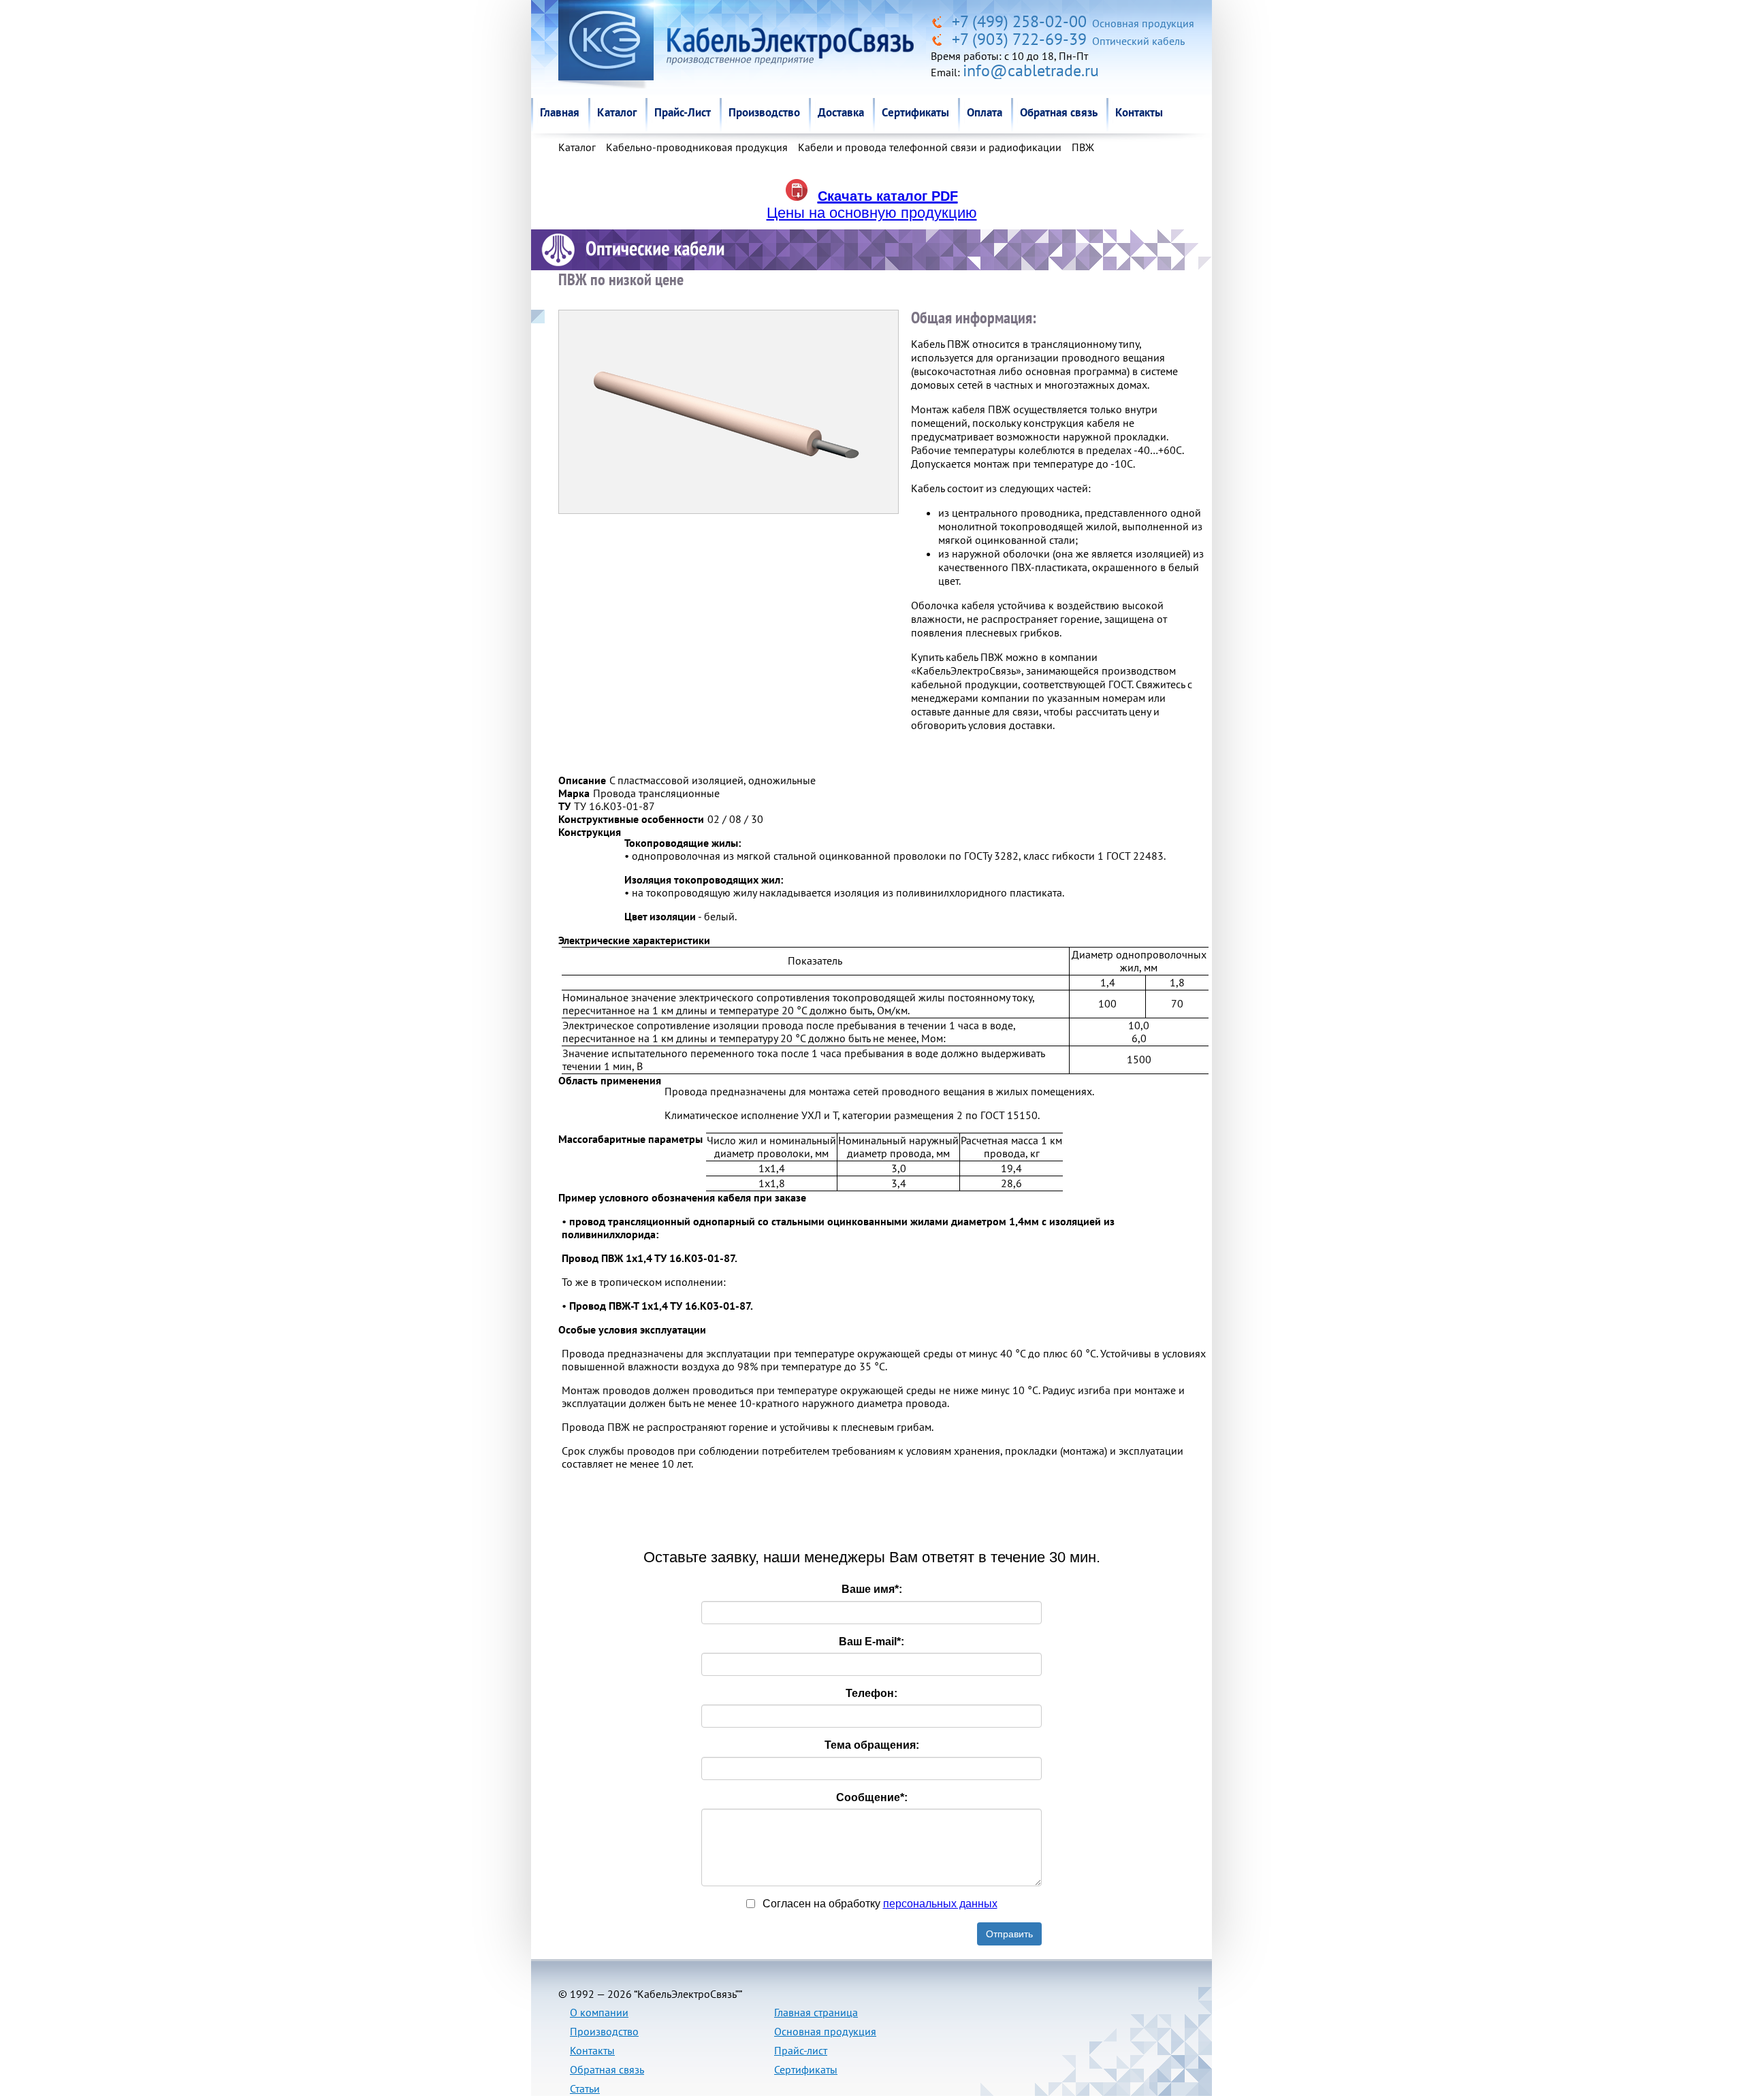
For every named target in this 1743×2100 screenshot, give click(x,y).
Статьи (585, 2088)
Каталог (617, 112)
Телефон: (871, 1693)
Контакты (1139, 112)
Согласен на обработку (879, 1904)
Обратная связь (1059, 112)
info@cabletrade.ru (1031, 70)
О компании (599, 2012)
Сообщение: (872, 1797)
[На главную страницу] (939, 21)
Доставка (841, 112)
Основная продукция (825, 2031)
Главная (560, 112)
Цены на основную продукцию (872, 213)
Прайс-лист (801, 2050)
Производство (764, 112)
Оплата (985, 112)
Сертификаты (915, 112)
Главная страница (816, 2012)
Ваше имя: (872, 1589)
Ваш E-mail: (871, 1642)
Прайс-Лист (683, 112)
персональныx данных (940, 1904)
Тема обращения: (872, 1745)
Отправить (1009, 1934)
